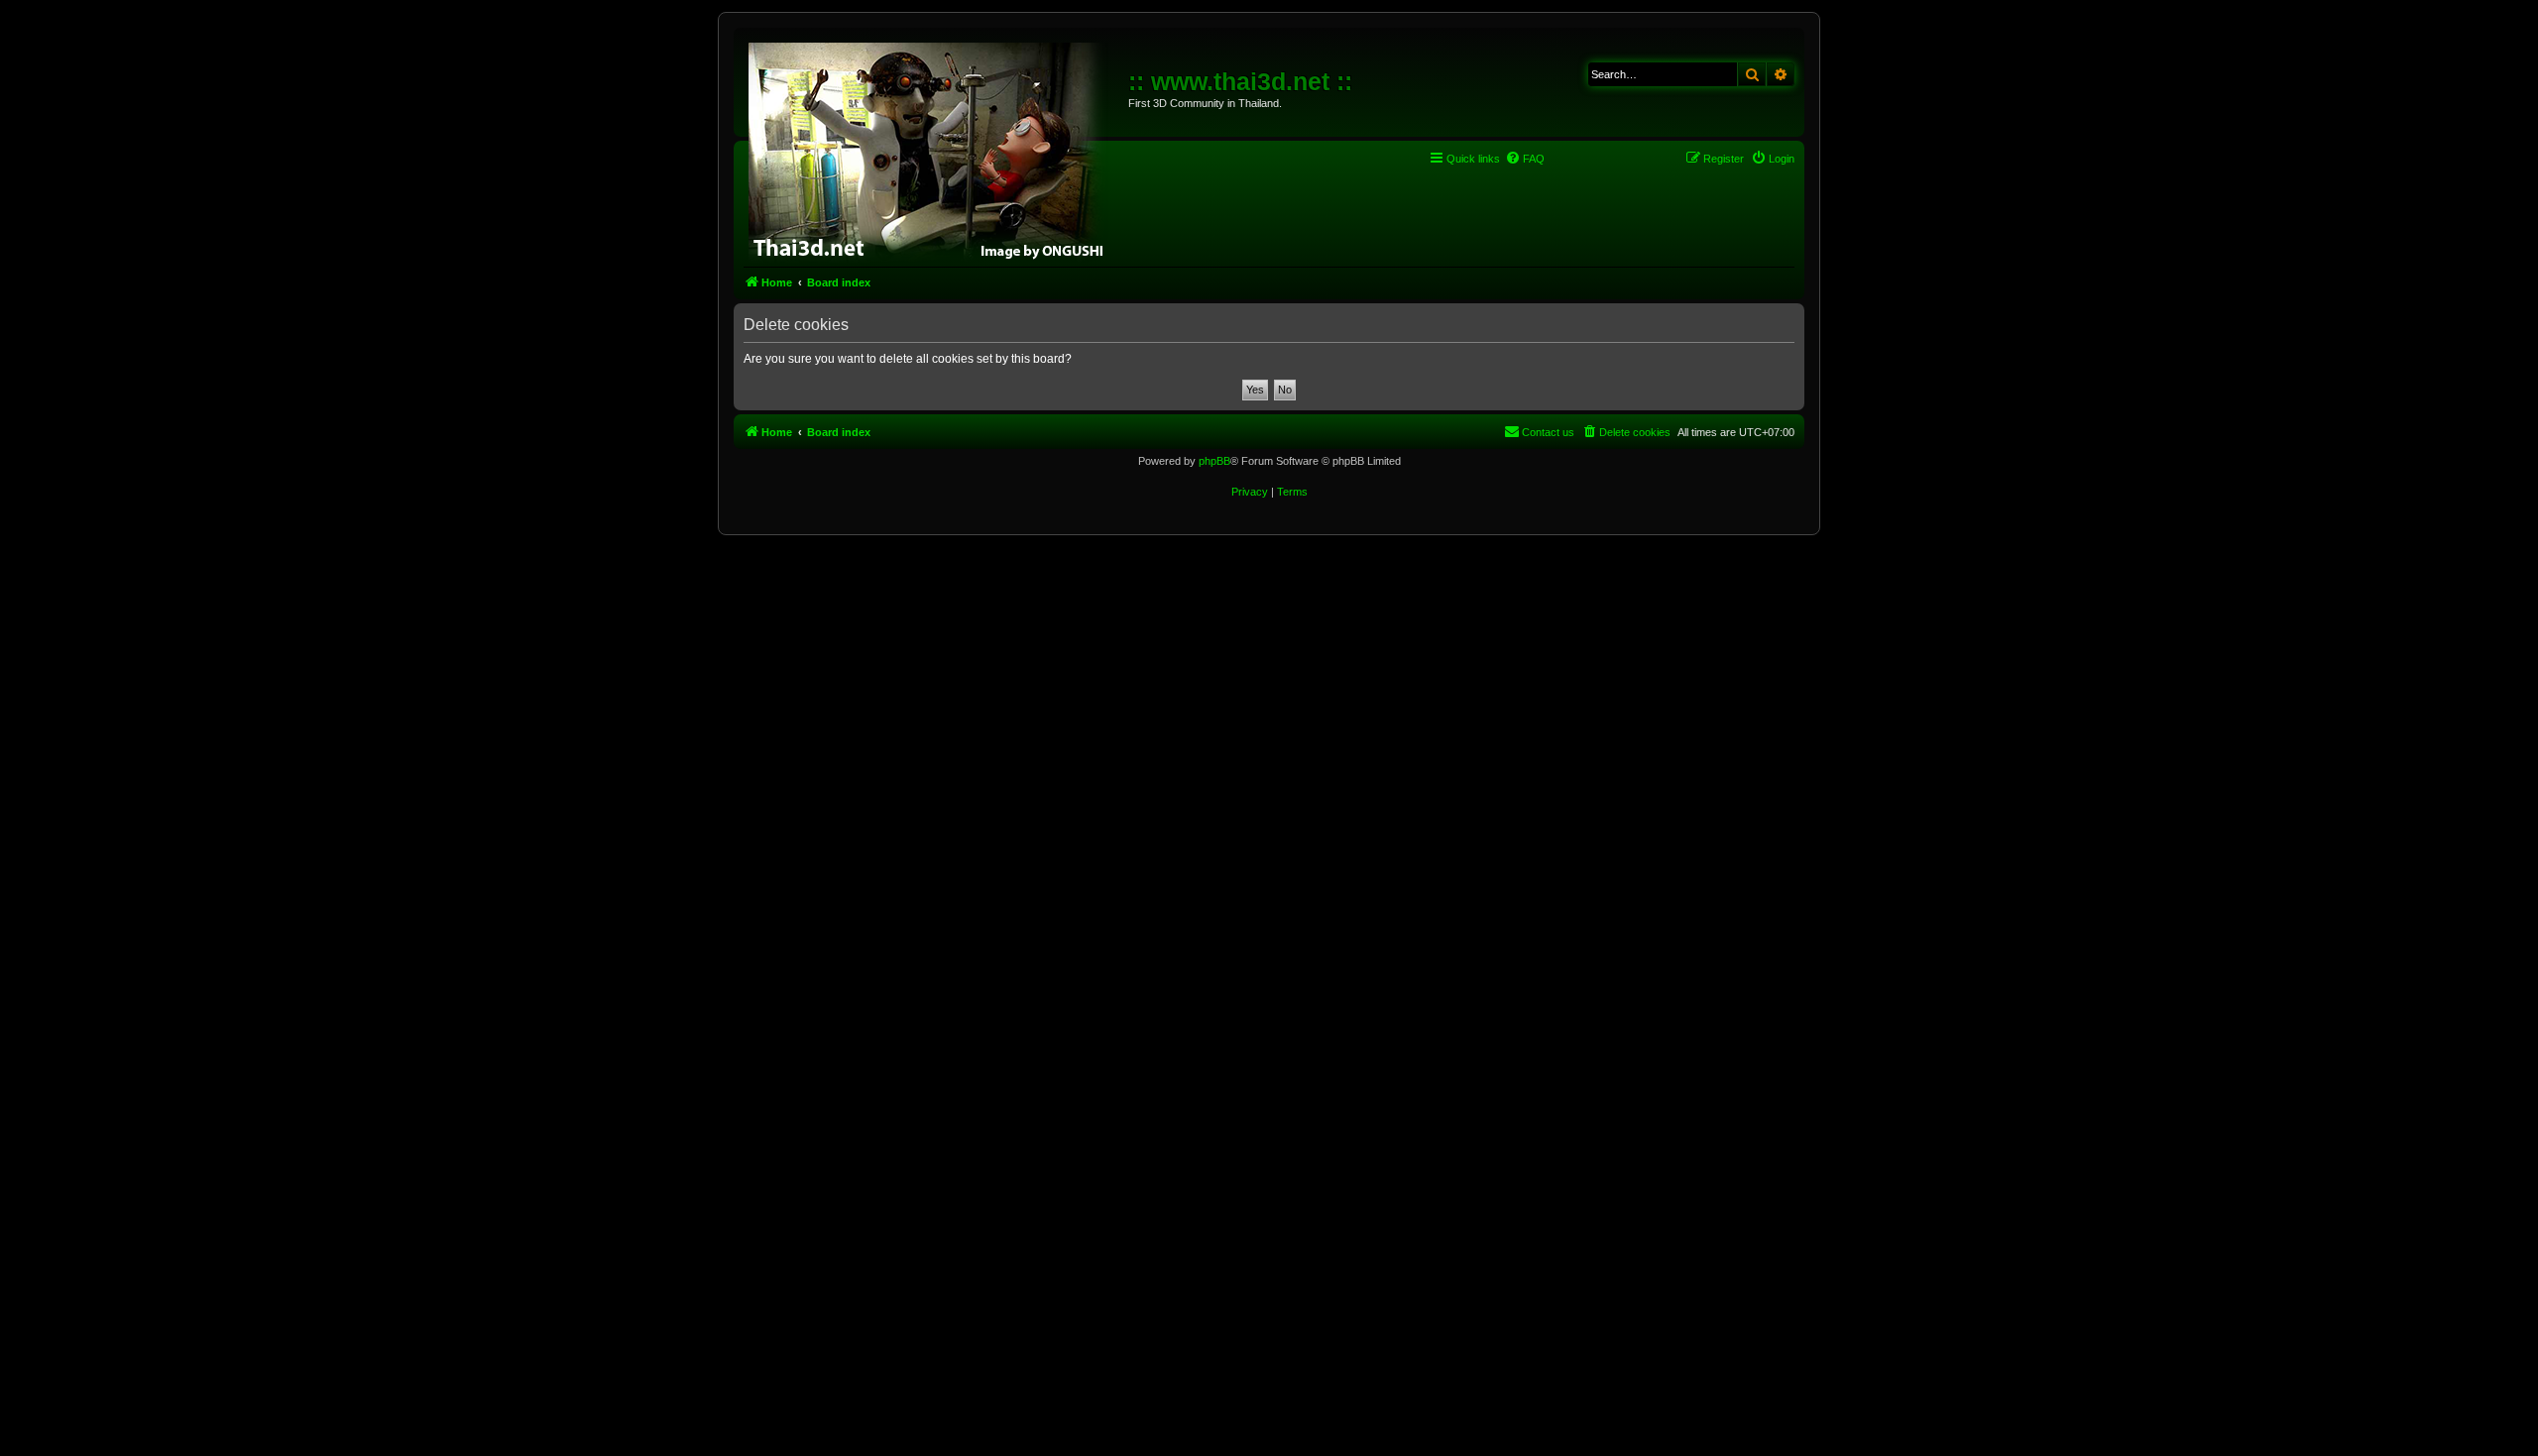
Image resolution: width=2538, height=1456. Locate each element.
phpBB (1214, 461)
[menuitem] (1525, 159)
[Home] (933, 149)
